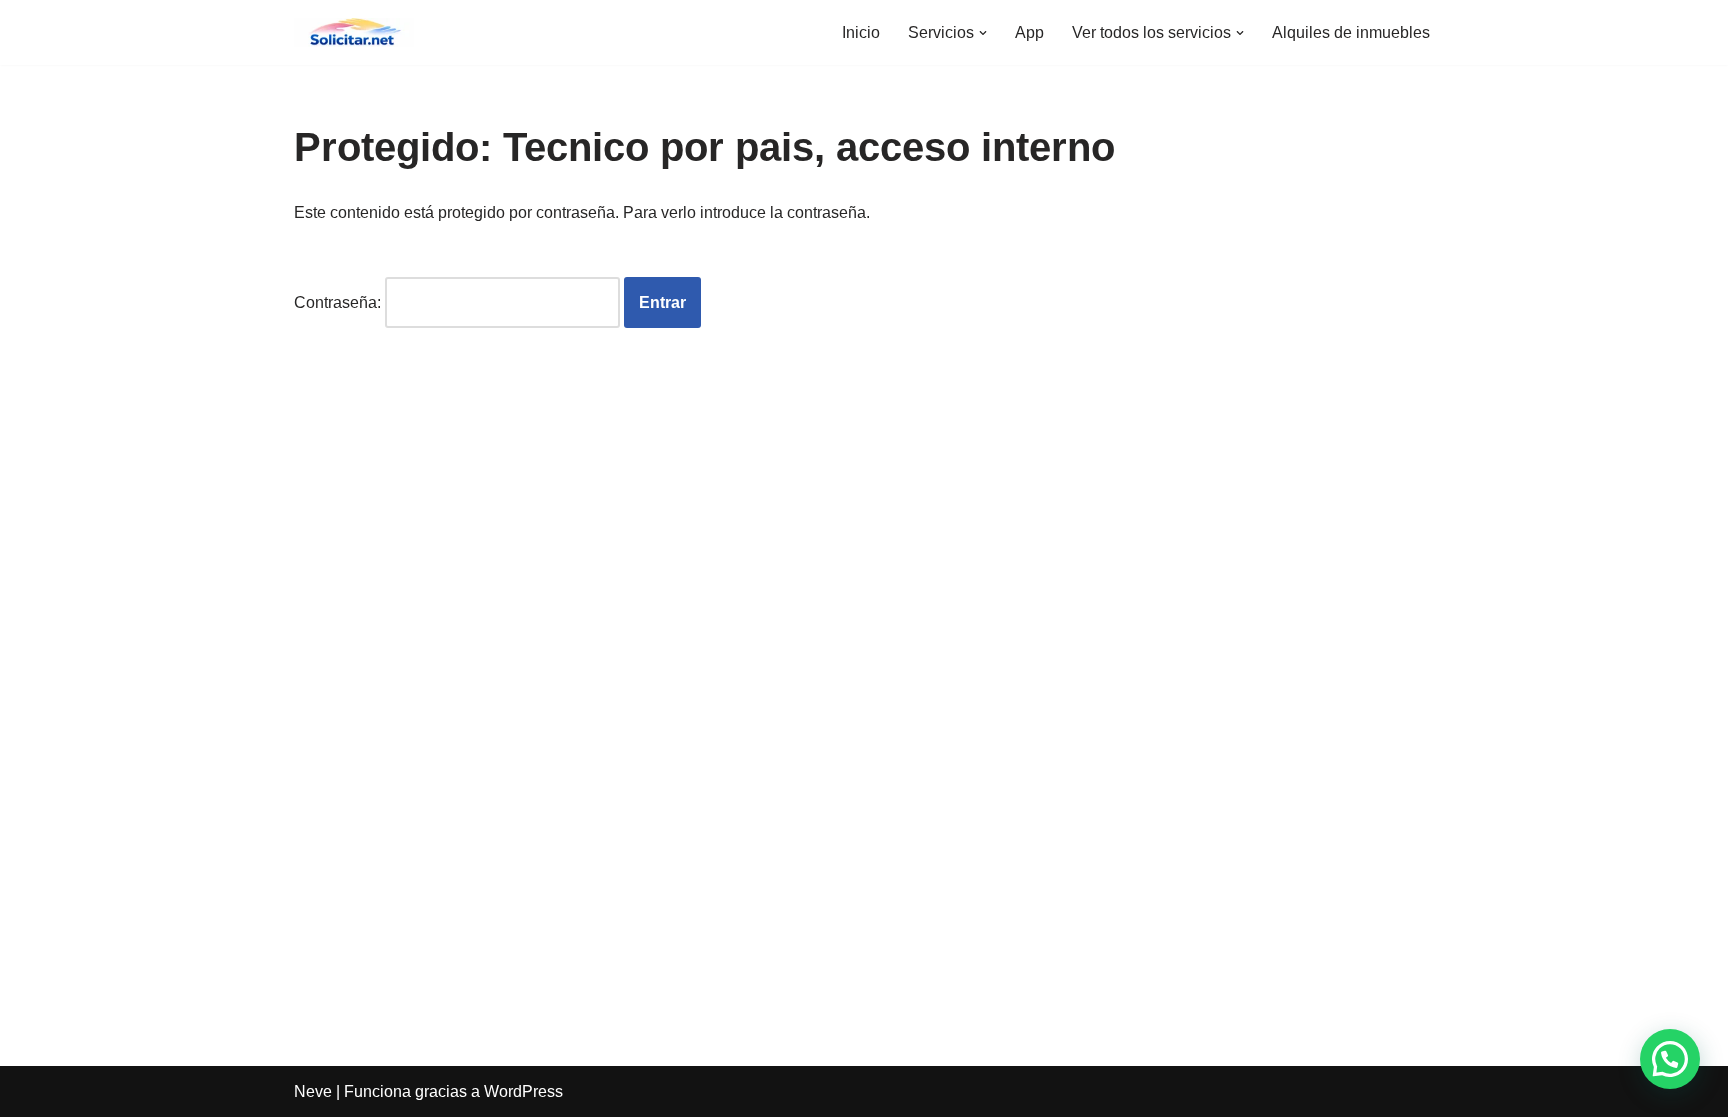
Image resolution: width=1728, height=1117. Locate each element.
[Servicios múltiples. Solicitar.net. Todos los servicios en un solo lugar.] (354, 32)
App (1029, 32)
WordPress (523, 1091)
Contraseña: (339, 302)
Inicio (861, 32)
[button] (983, 33)
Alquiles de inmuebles (1351, 32)
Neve (313, 1091)
